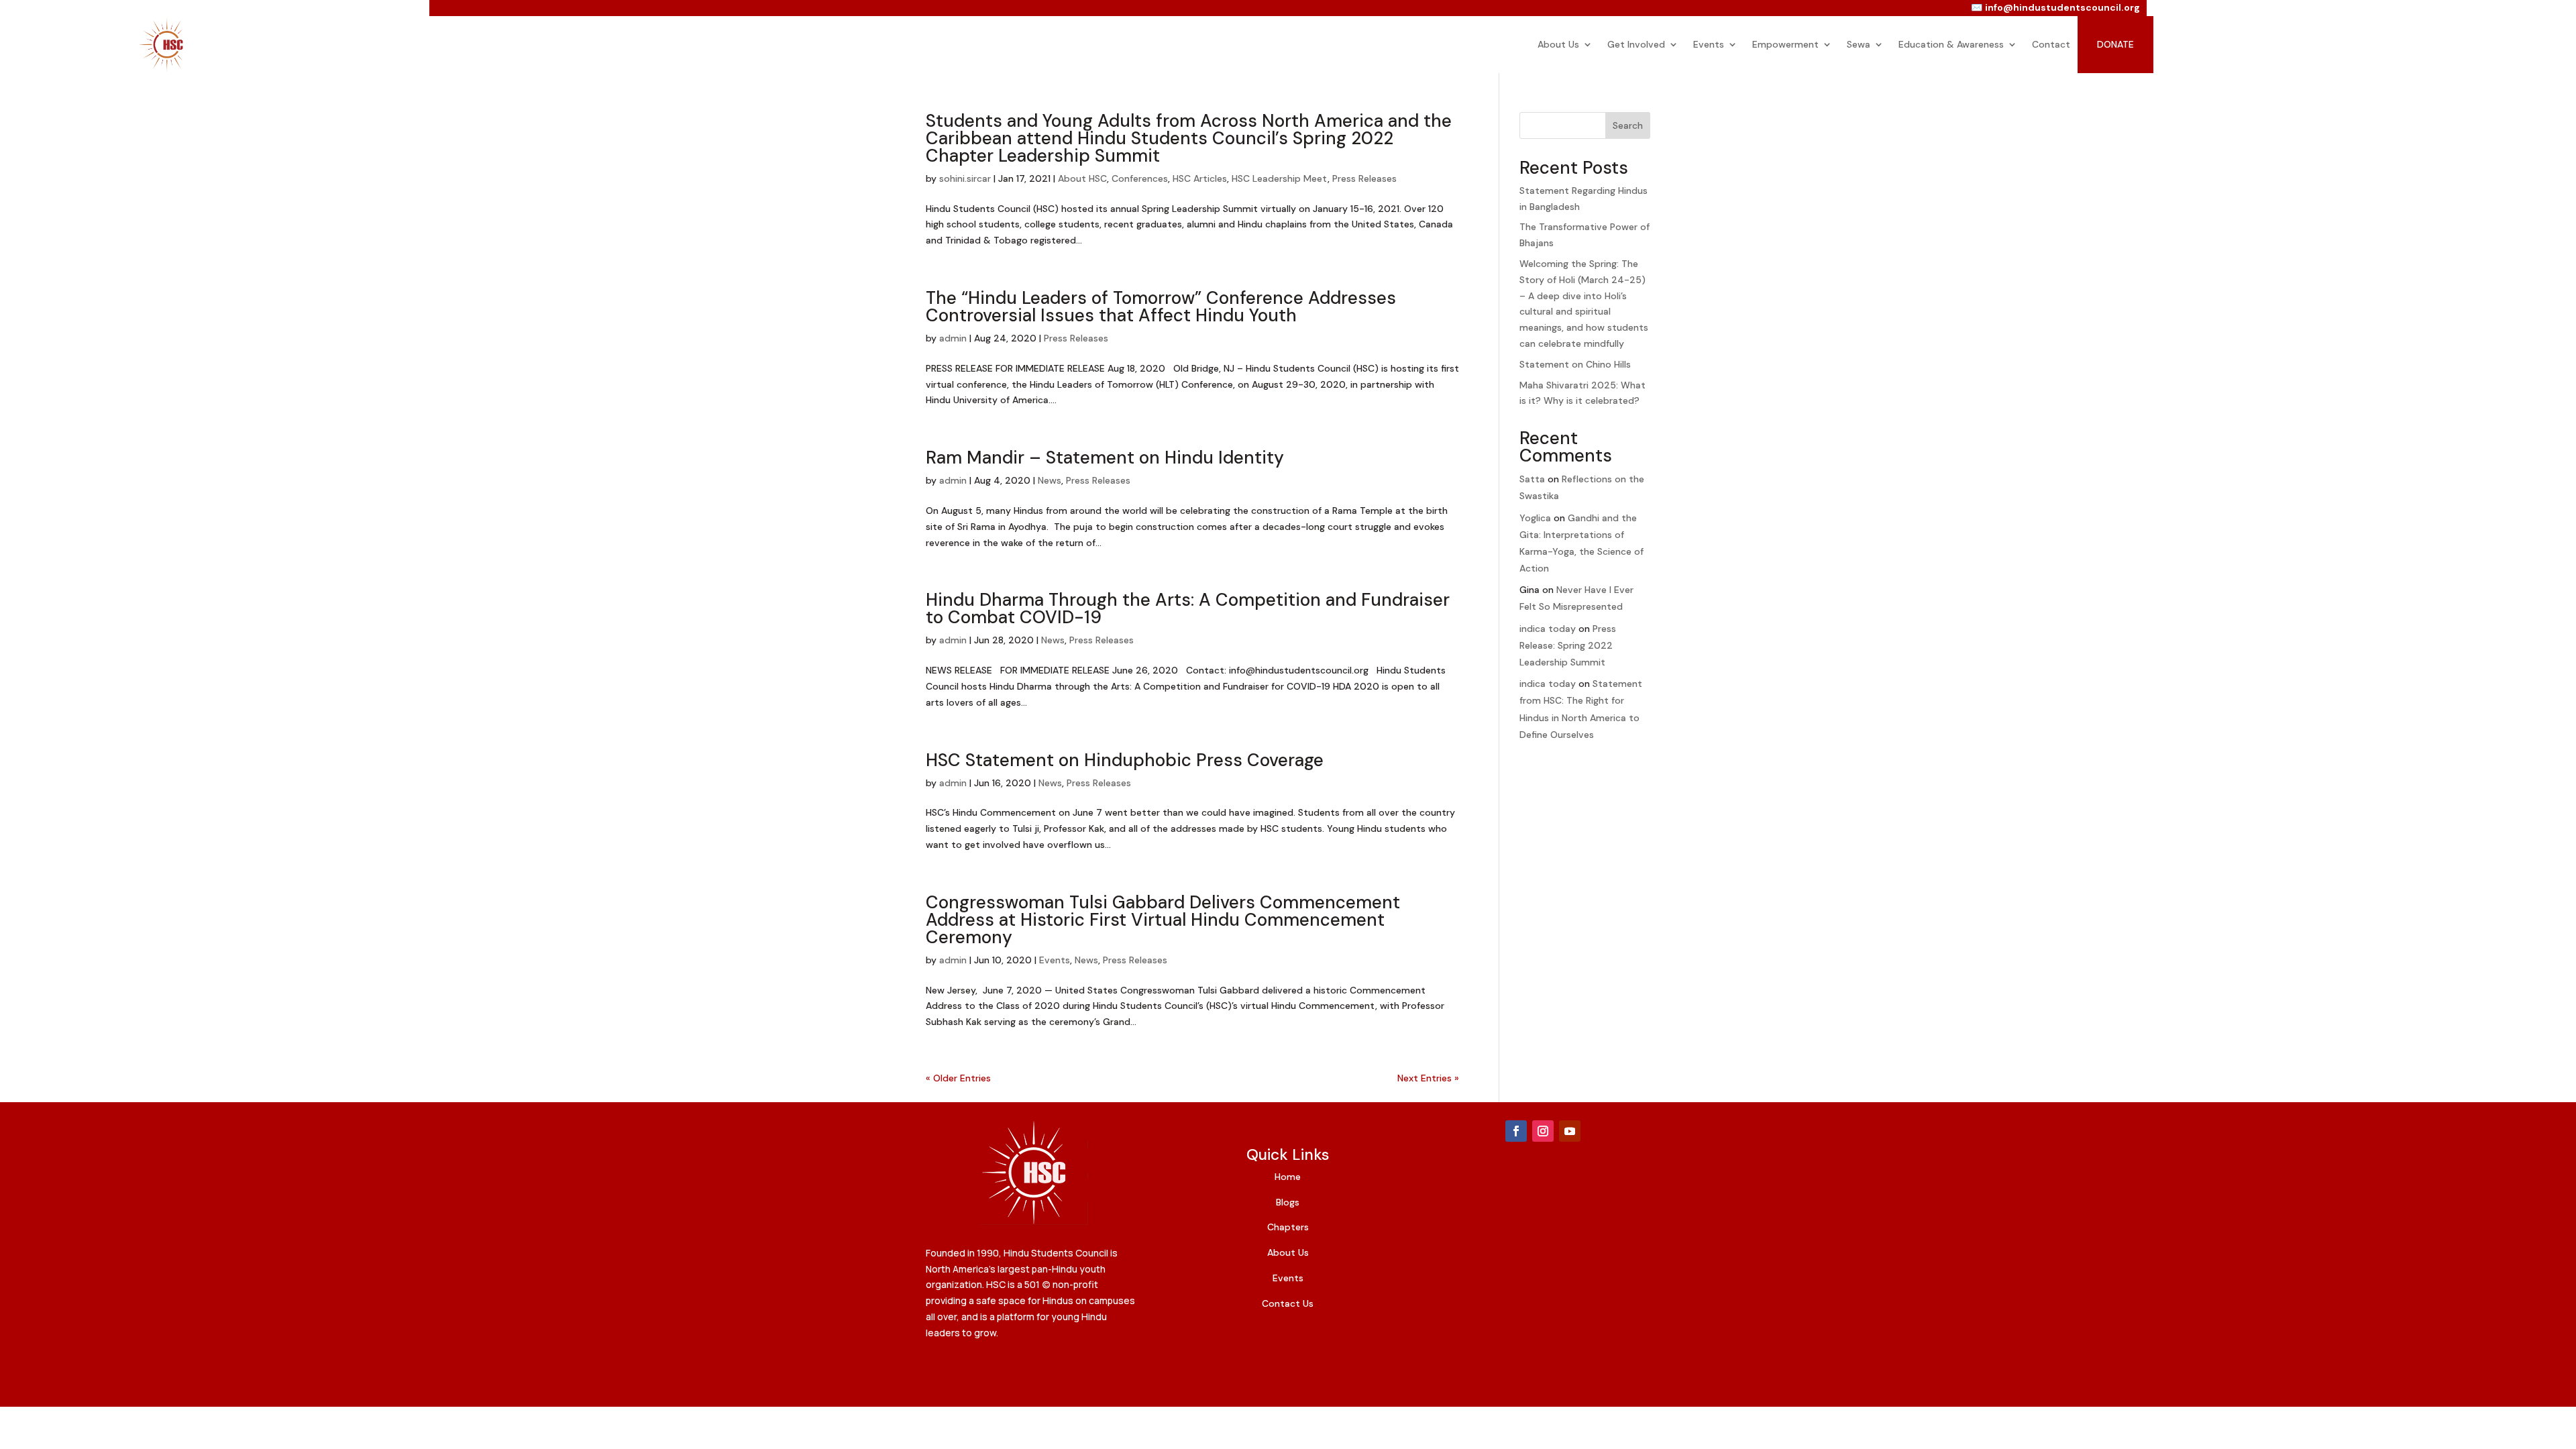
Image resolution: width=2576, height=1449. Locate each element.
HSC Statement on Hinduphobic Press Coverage (1125, 760)
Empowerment (1785, 44)
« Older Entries (958, 1078)
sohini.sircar (965, 178)
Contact (2051, 44)
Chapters (1288, 1227)
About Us (1558, 44)
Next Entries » (1428, 1078)
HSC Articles (1200, 178)
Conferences (1140, 178)
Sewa (1859, 44)
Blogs (1288, 1202)
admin (953, 338)
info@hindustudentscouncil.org (2062, 7)
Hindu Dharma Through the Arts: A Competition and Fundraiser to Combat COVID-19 (1188, 608)
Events (1709, 44)
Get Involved (1636, 44)
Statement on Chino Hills (1575, 364)
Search (1628, 125)
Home (1288, 1177)
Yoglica (1535, 518)
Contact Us (1288, 1303)
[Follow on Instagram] (1543, 1131)
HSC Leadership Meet (1280, 178)
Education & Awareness (1951, 44)
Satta (1532, 479)
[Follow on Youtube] (1570, 1131)
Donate (2115, 44)
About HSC (1082, 178)
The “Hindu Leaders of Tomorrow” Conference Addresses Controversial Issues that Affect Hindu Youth (1161, 307)
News (1050, 480)
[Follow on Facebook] (1516, 1131)
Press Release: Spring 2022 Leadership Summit (1568, 645)
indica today (1548, 629)
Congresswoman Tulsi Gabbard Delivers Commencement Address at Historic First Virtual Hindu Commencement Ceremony (1163, 920)
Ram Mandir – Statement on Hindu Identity (1105, 458)
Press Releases (1364, 178)
